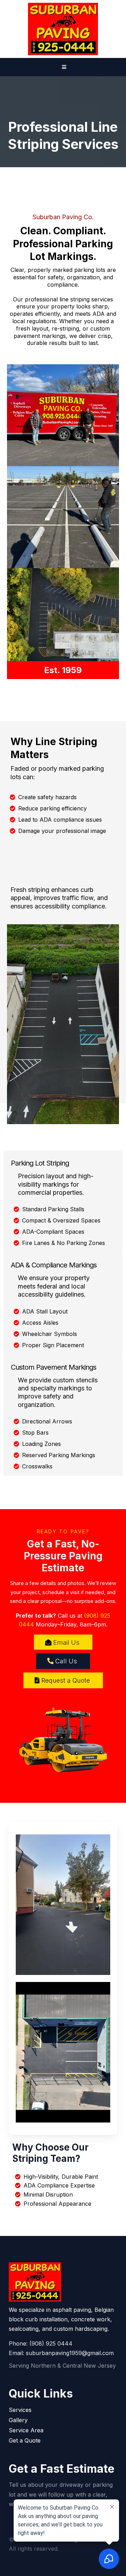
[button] (63, 67)
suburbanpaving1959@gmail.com (70, 2353)
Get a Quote (25, 2440)
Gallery (18, 2420)
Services (20, 2410)
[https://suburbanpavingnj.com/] (63, 29)
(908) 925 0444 (51, 2343)
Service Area (26, 2430)
